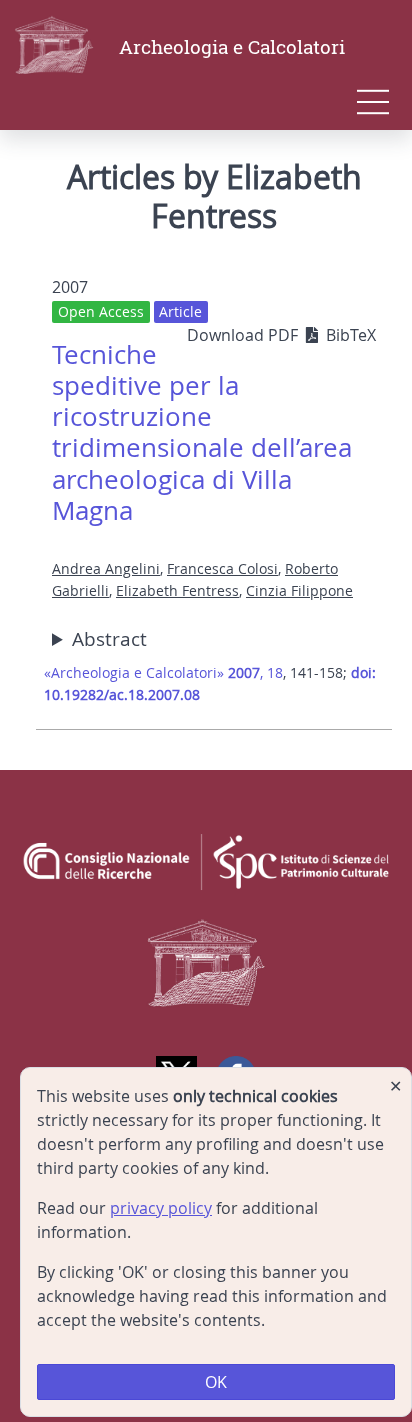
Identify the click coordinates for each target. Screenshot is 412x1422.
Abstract (109, 639)
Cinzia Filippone (299, 590)
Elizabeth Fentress (177, 590)
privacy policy (161, 1208)
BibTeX (351, 335)
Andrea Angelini (106, 568)
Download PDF (244, 335)
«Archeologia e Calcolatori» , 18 (163, 672)
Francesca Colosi (222, 568)
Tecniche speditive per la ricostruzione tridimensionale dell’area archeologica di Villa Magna (202, 432)
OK (216, 1382)
